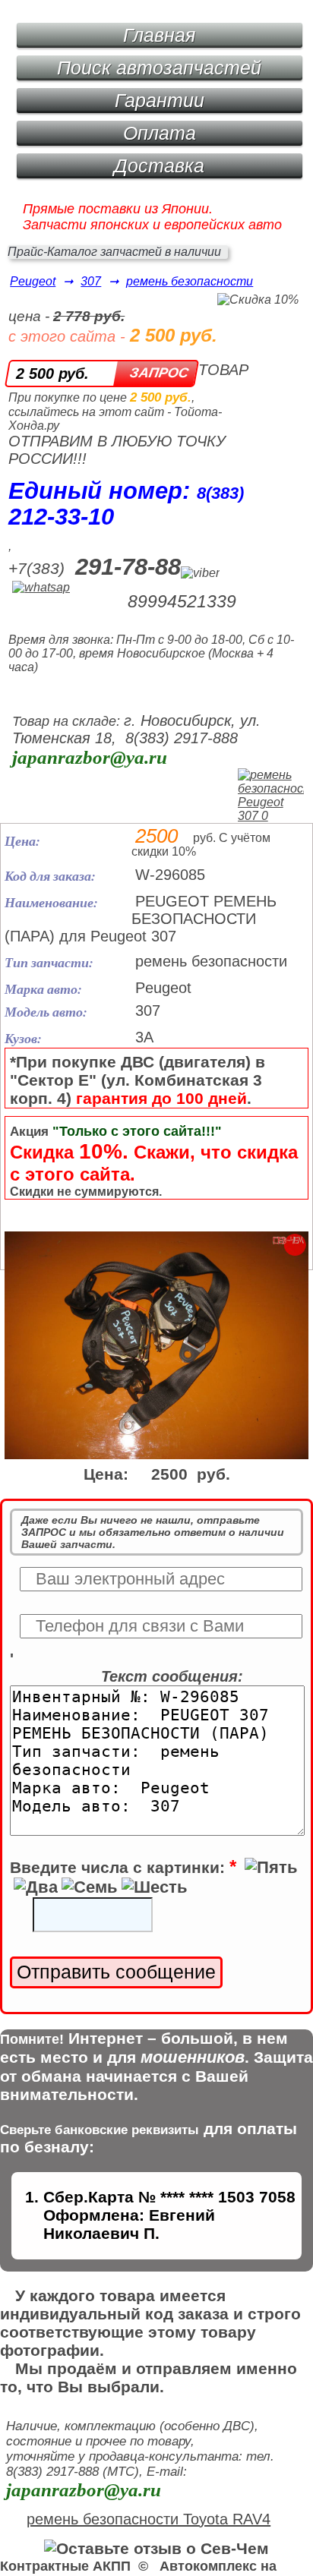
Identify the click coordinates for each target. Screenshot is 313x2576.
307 (91, 281)
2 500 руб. (52, 374)
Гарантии (160, 100)
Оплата (160, 133)
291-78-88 (128, 567)
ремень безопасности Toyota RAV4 (149, 2519)
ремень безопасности (190, 281)
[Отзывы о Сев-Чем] (156, 2548)
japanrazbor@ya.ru (90, 757)
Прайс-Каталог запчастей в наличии (114, 252)
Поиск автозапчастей (159, 68)
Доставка (159, 166)
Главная (159, 35)
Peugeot (33, 281)
